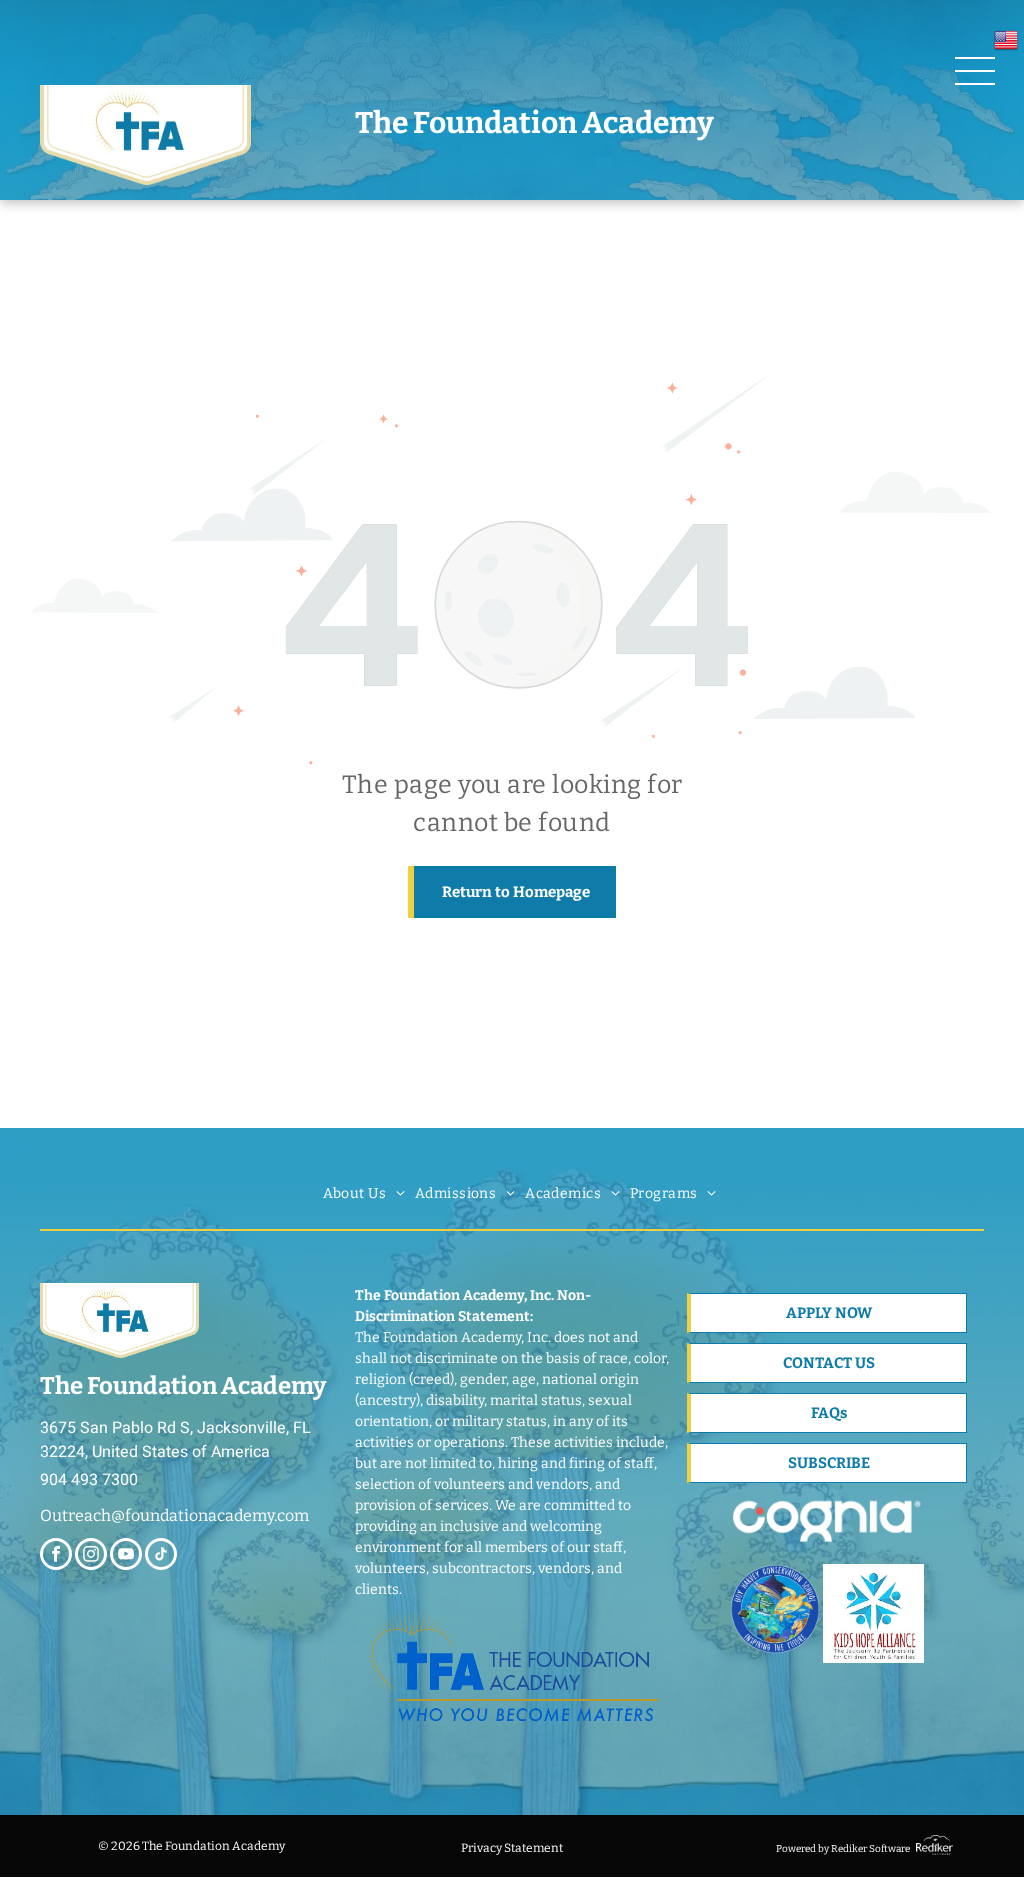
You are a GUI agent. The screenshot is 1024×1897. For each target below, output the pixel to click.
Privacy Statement (512, 1848)
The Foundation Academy (534, 123)
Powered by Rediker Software (843, 1849)
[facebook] (56, 1556)
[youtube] (126, 1556)
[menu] (975, 71)
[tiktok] (161, 1556)
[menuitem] (364, 1193)
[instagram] (91, 1556)
